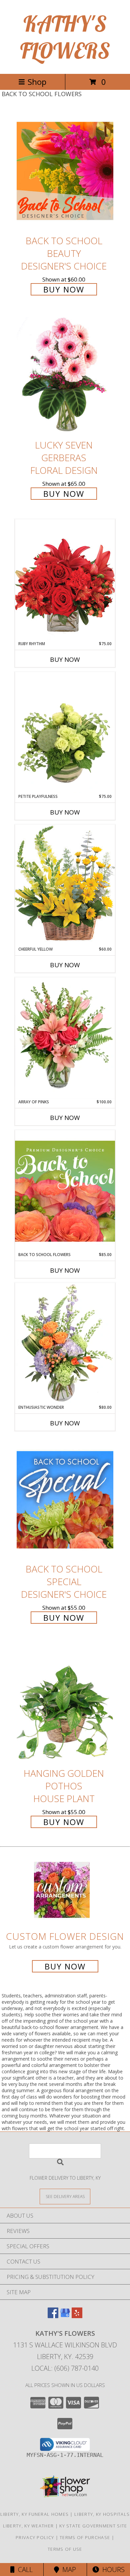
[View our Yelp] (77, 2316)
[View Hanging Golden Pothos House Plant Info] (65, 1704)
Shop (37, 82)
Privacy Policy (35, 2537)
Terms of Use (65, 2549)
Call (24, 2570)
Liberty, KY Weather (28, 2526)
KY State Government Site (93, 2526)
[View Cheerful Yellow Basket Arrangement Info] (65, 885)
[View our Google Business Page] (65, 2316)
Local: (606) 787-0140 (65, 2368)
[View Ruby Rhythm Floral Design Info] (65, 580)
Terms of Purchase (85, 2537)
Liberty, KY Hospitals (102, 2514)
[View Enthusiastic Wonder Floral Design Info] (65, 1344)
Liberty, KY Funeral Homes (35, 2514)
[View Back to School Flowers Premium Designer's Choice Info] (65, 1191)
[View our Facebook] (53, 2316)
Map (67, 2570)
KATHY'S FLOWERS (65, 37)
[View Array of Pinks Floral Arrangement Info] (65, 1038)
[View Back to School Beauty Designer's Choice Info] (65, 171)
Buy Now (64, 289)
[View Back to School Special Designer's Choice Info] (65, 1499)
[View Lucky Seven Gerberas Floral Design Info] (65, 375)
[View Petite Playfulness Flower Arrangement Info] (65, 733)
